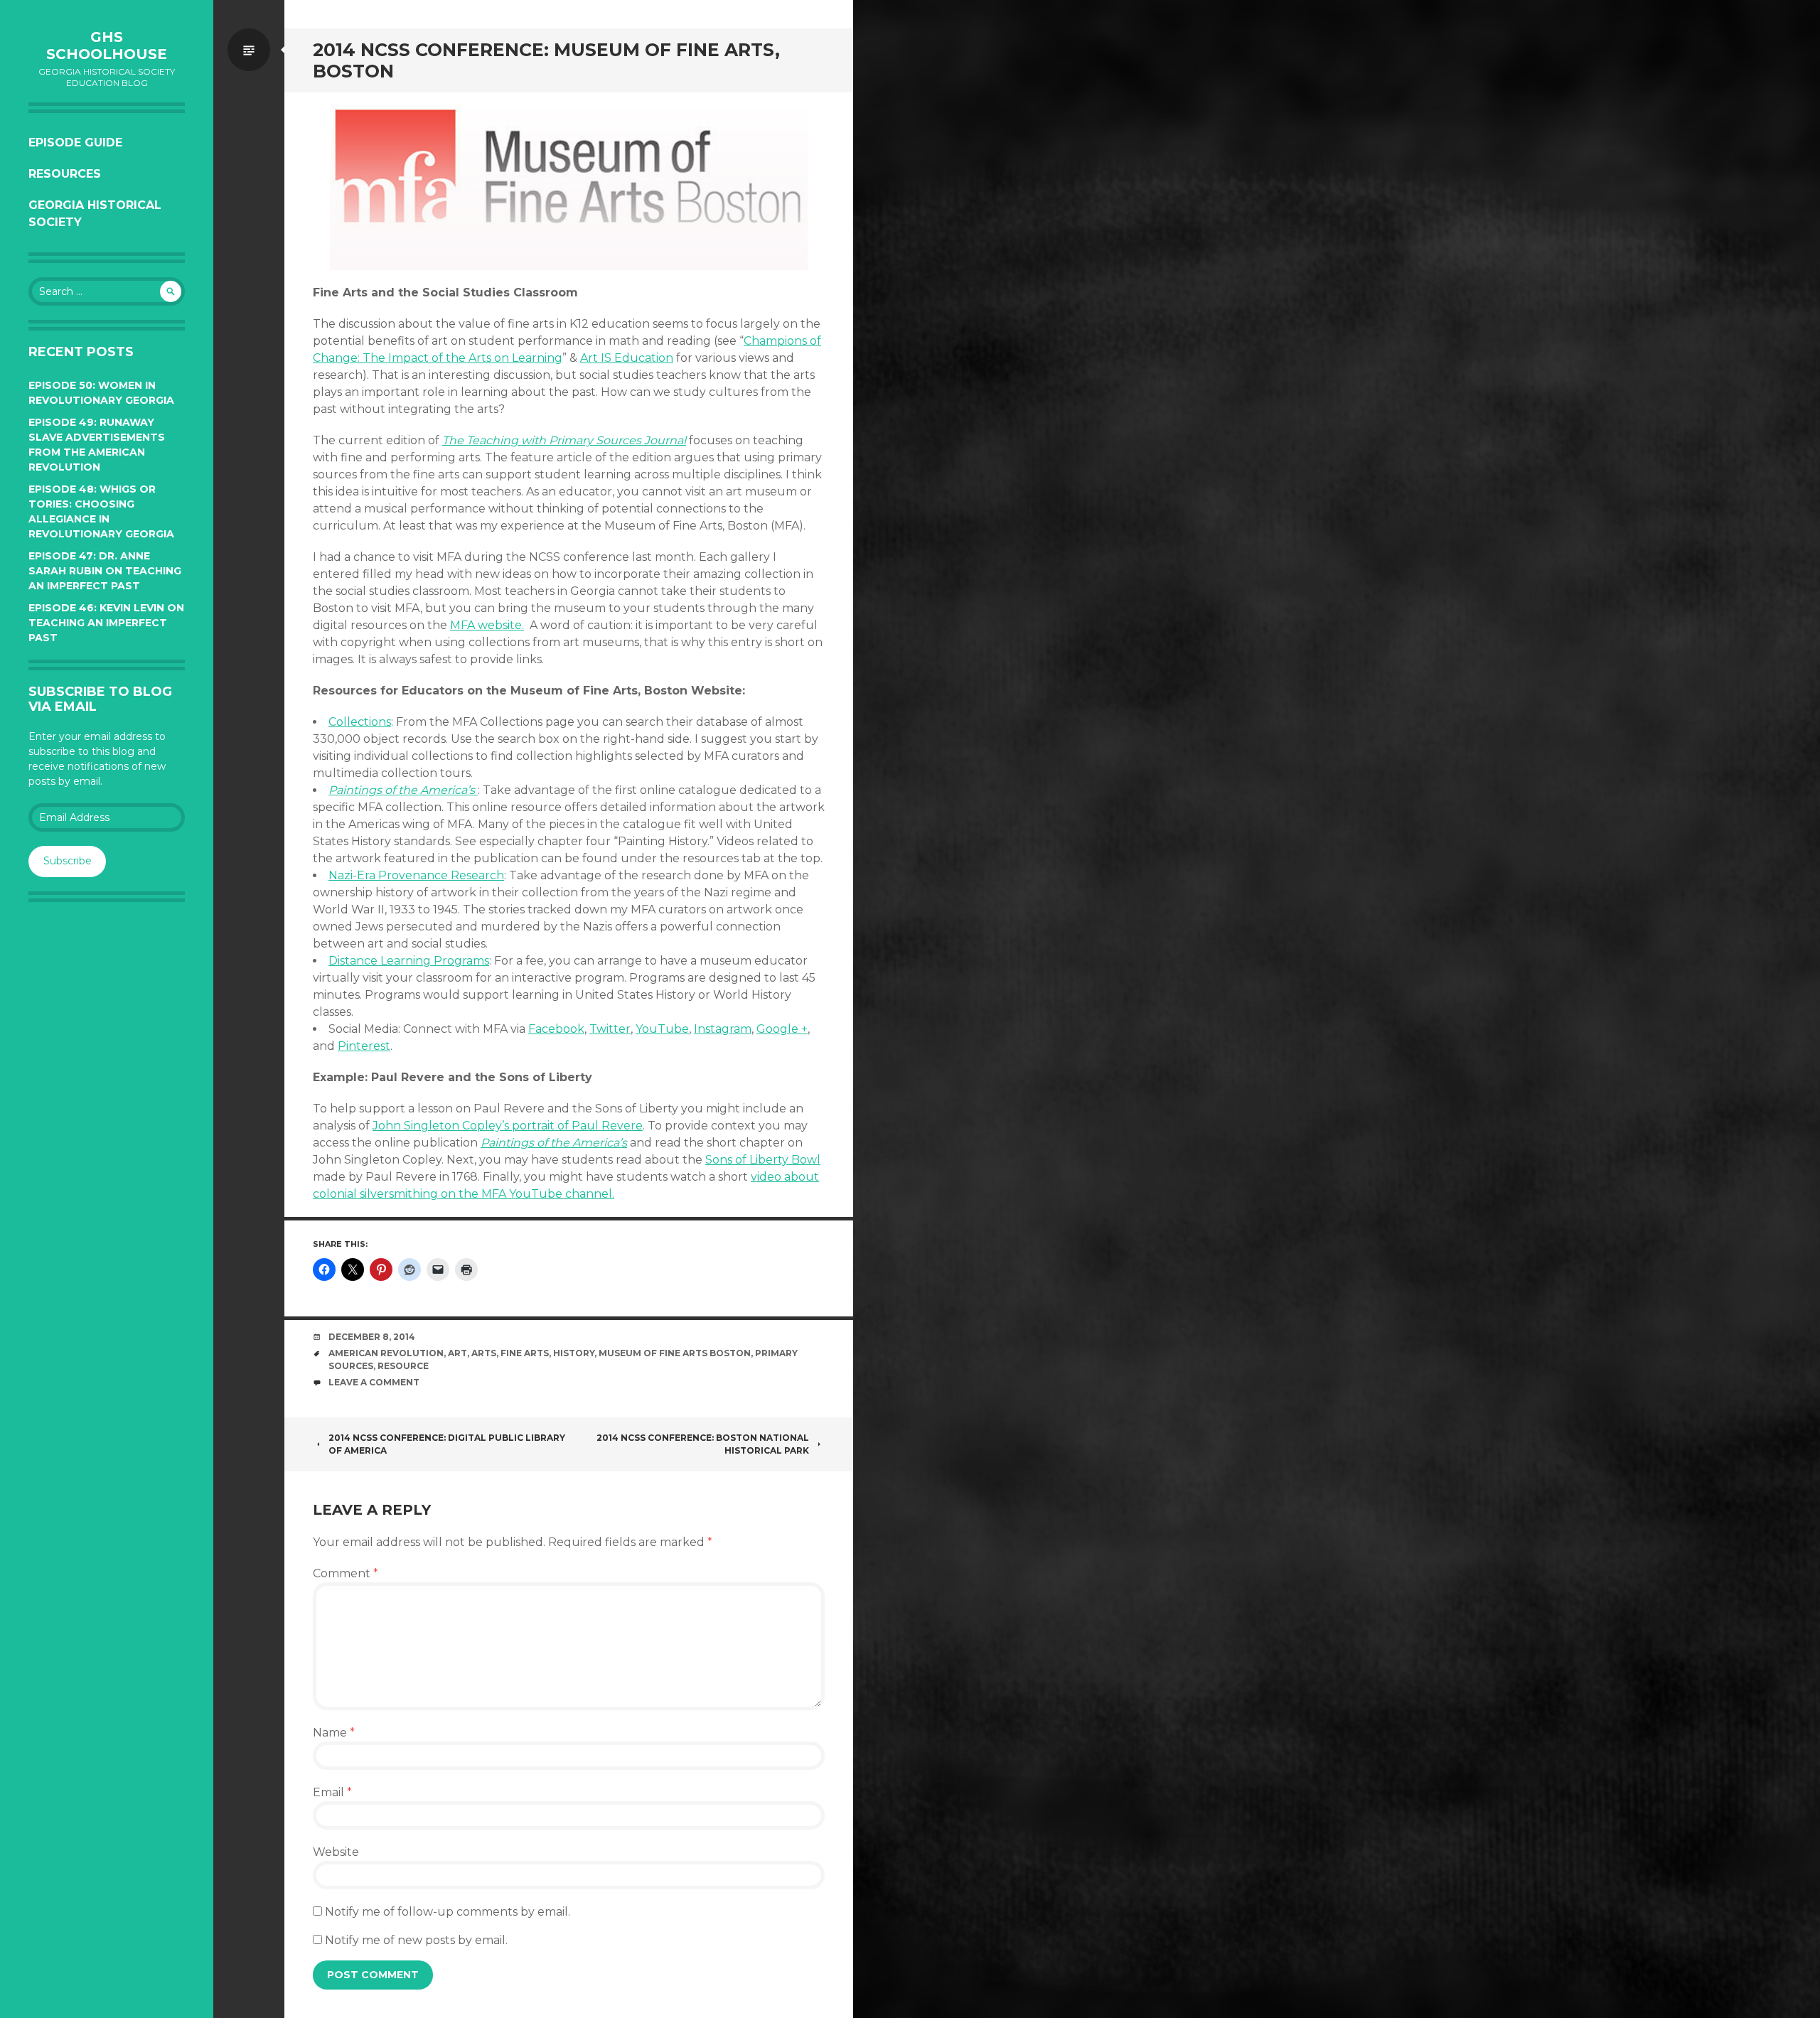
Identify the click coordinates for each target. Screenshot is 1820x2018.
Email (332, 1792)
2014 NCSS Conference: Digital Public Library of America (447, 1444)
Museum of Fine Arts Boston (675, 1353)
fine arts (525, 1353)
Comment (346, 1573)
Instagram (723, 1029)
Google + (782, 1029)
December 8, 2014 (372, 1337)
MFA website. (487, 625)
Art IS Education (627, 358)
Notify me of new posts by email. (416, 1940)
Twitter (610, 1029)
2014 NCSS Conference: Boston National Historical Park (703, 1444)
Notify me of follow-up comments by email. (448, 1912)
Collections (360, 722)
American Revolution (386, 1353)
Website (336, 1852)
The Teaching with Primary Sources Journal (564, 440)
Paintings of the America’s (403, 790)
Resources (65, 174)
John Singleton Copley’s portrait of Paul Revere (508, 1126)
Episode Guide (75, 143)
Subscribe (68, 861)
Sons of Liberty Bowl (763, 1160)
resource (403, 1366)
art (457, 1353)
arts (484, 1353)
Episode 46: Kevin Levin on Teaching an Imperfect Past (106, 623)
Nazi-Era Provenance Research (416, 875)
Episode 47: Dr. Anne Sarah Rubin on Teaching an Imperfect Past (105, 571)
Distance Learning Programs (409, 961)
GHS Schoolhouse (107, 45)
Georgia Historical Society (95, 214)
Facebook (556, 1029)
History (574, 1353)
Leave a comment (374, 1382)
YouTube (662, 1029)
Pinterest (364, 1046)
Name (334, 1733)
